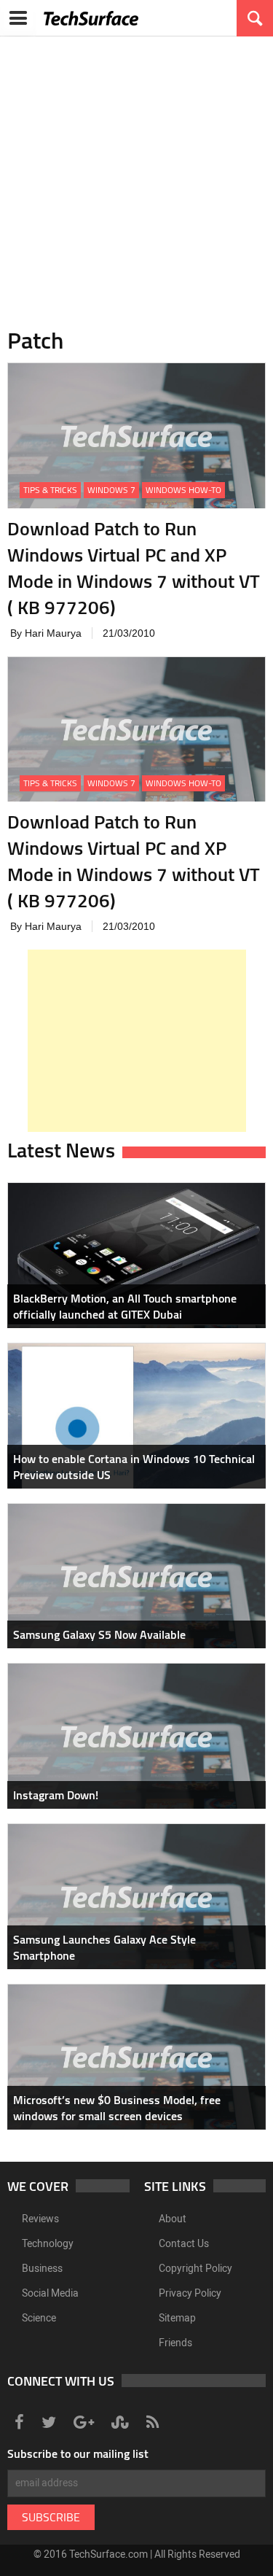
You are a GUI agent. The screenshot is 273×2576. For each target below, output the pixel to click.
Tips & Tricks (50, 490)
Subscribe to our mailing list (78, 2453)
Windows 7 (111, 490)
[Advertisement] (136, 173)
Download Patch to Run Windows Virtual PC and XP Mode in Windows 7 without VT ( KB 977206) (134, 568)
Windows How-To (183, 490)
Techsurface (91, 18)
